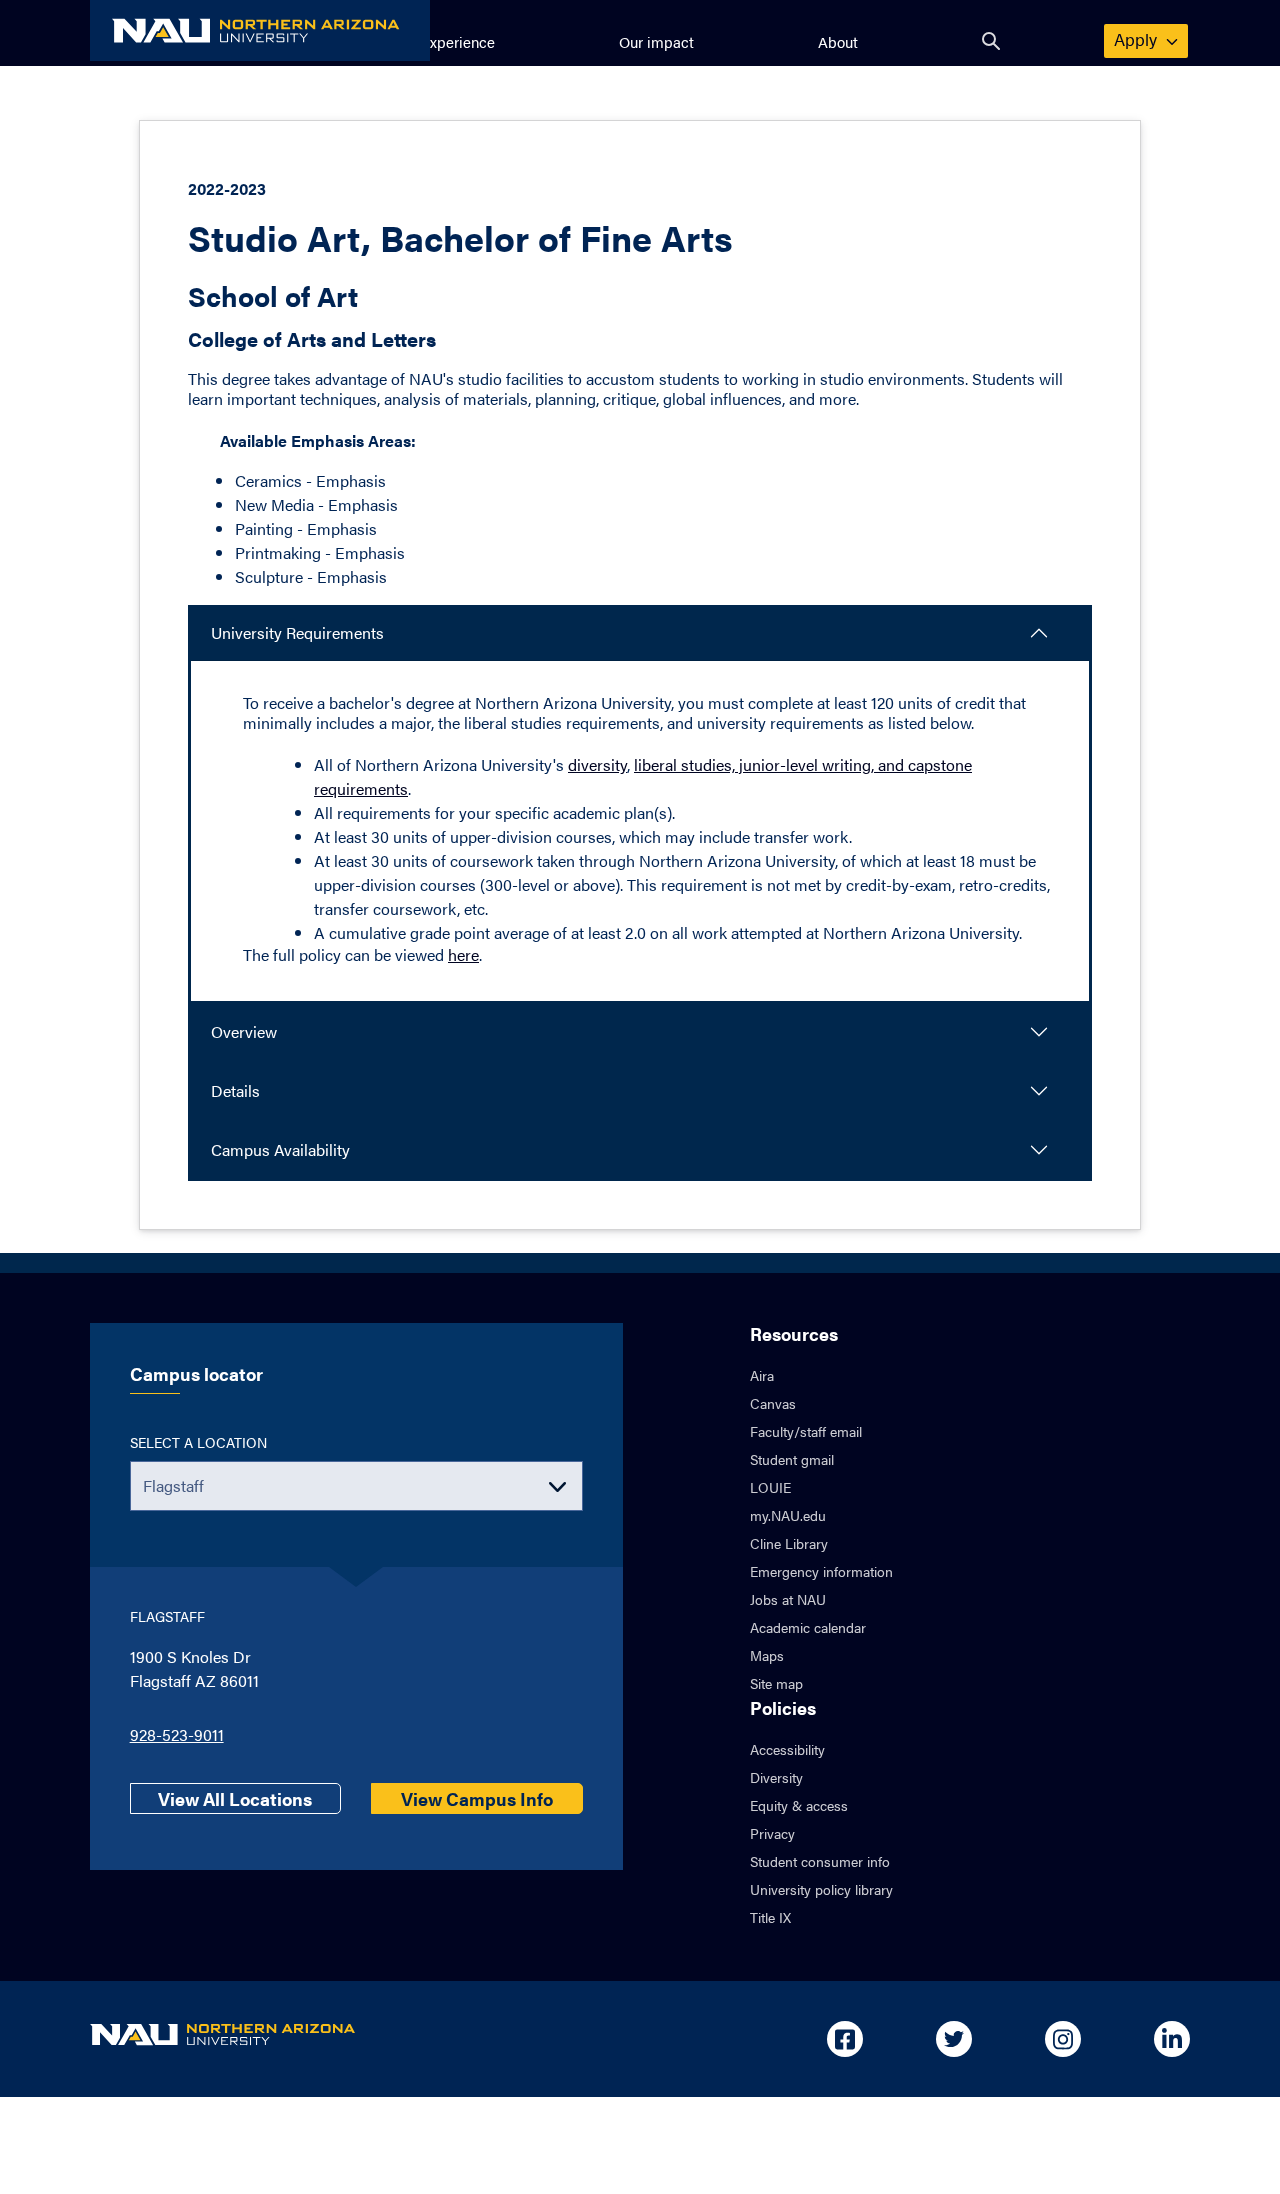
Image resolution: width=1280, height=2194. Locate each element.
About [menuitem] (838, 41)
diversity (597, 764)
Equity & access (799, 1805)
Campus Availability (280, 1149)
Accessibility (787, 1749)
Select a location (198, 1442)
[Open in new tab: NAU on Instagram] (1063, 2039)
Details (235, 1090)
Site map (776, 1683)
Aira (762, 1375)
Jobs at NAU (788, 1599)
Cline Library (789, 1543)
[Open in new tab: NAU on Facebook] (845, 2039)
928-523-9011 (177, 1734)
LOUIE (770, 1487)
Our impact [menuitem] (656, 41)
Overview (244, 1031)
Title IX (770, 1917)
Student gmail (792, 1459)
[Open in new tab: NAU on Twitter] (954, 2039)
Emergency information (821, 1571)
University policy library (821, 1889)
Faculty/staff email (806, 1431)
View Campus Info (477, 1798)
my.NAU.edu (788, 1515)
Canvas (773, 1403)
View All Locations (235, 1798)
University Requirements (297, 632)
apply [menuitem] (1147, 39)
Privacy (772, 1833)
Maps (767, 1655)
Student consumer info (820, 1861)
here (463, 954)
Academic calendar (808, 1627)
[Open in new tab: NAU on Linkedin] (1172, 2039)
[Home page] (260, 30)
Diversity (776, 1777)
